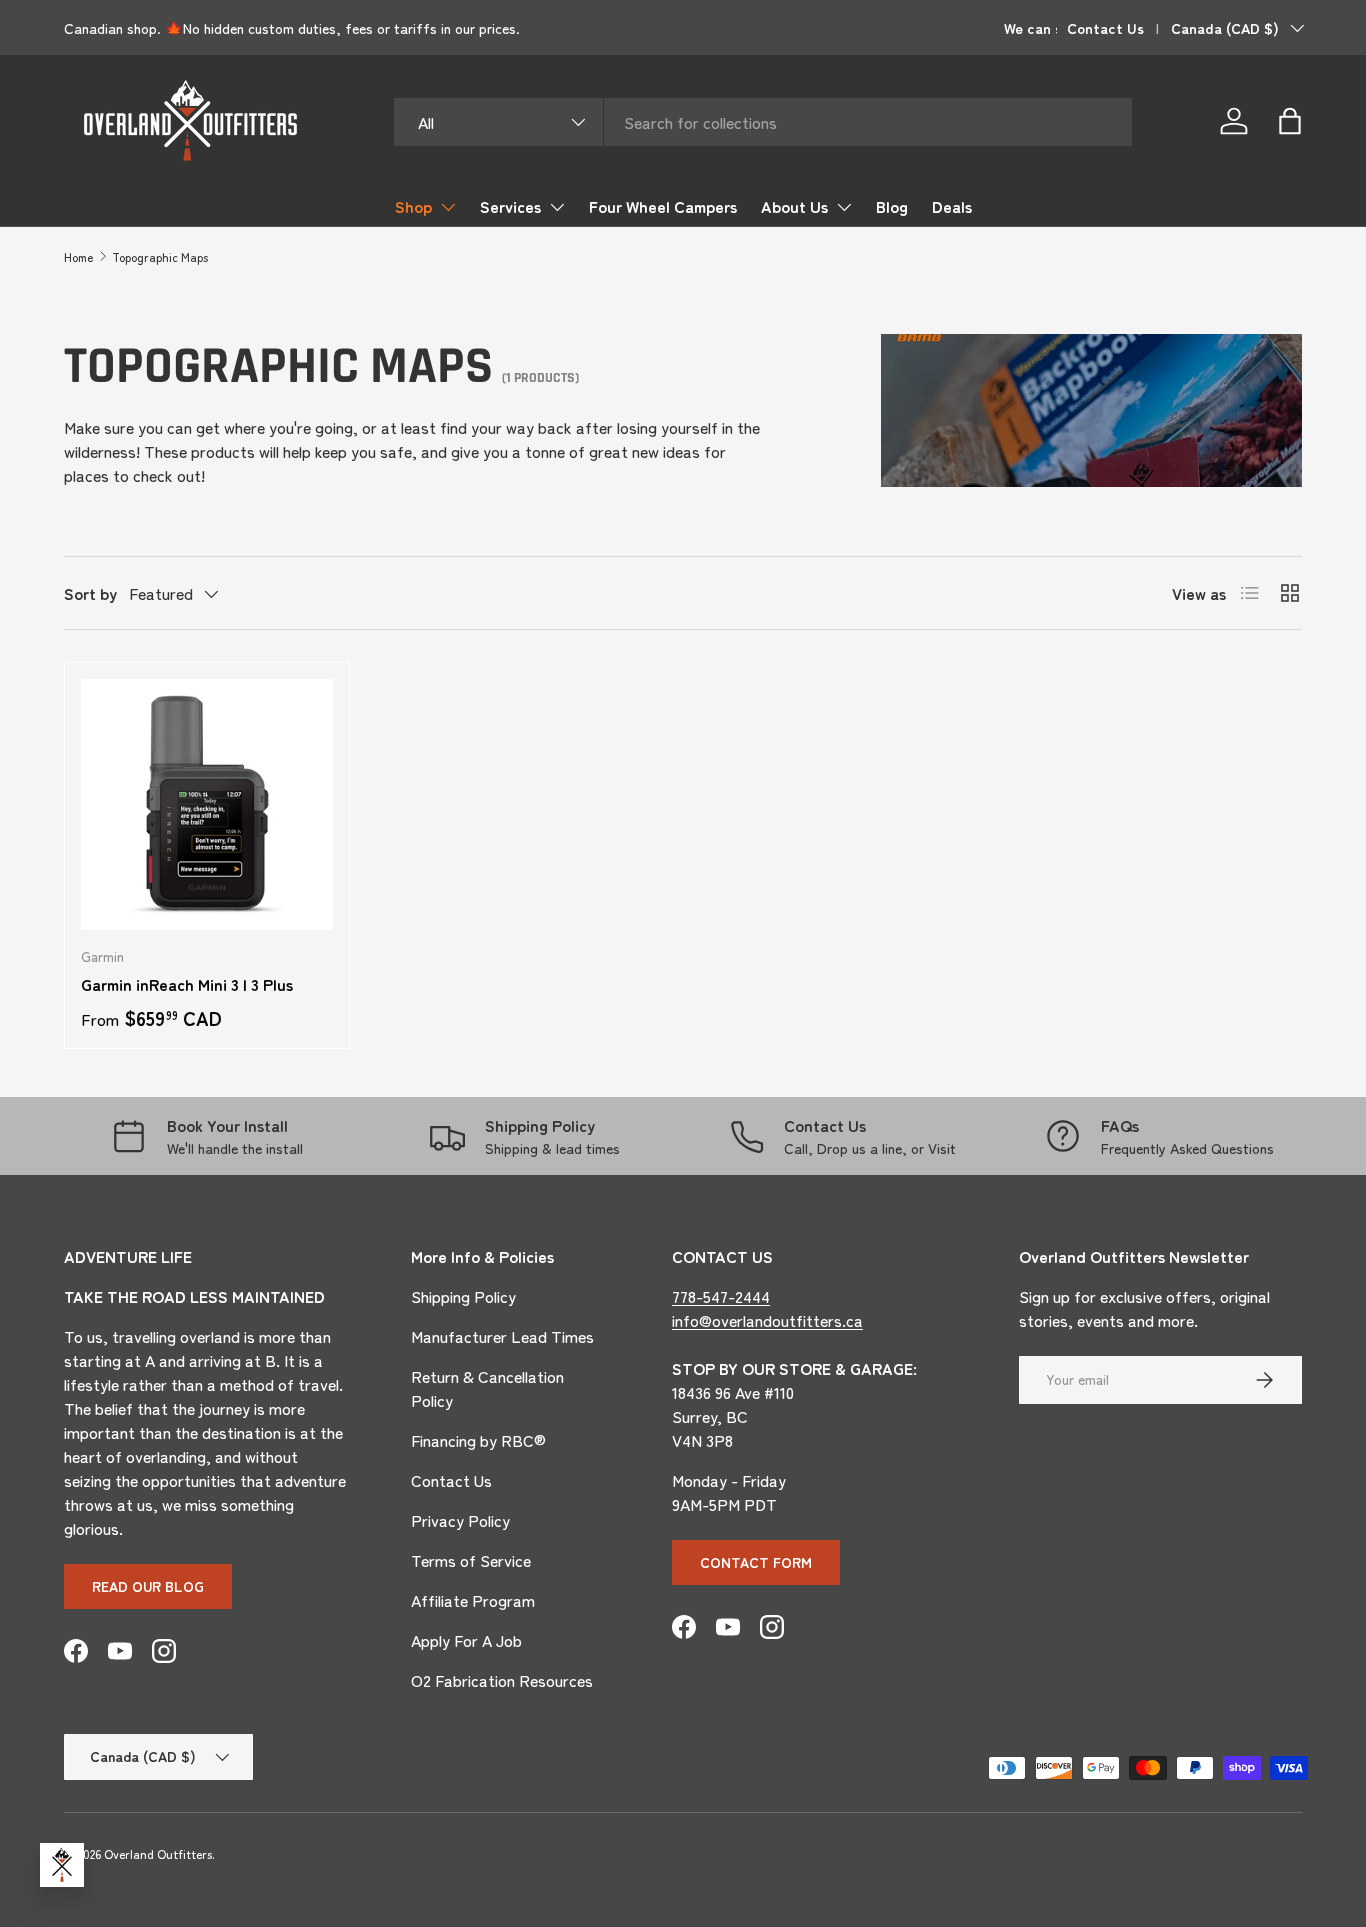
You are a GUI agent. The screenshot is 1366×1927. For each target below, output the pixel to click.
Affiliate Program (473, 1600)
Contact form (756, 1562)
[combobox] (763, 122)
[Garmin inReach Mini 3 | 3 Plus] (207, 805)
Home (78, 256)
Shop (413, 206)
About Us (794, 206)
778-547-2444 (721, 1296)
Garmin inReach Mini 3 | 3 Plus (187, 984)
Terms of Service (471, 1560)
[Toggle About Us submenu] (844, 207)
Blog (892, 206)
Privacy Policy (460, 1520)
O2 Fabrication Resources (502, 1680)
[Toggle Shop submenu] (448, 207)
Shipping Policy (463, 1296)
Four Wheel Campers (663, 206)
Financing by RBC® (478, 1440)
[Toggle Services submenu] (557, 207)
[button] (1290, 121)
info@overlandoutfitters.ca (767, 1320)
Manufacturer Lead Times (502, 1336)
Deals (952, 206)
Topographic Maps (160, 256)
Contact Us (1105, 27)
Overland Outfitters (158, 1853)
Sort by (90, 593)
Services (510, 206)
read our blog (148, 1586)
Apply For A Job (466, 1640)
